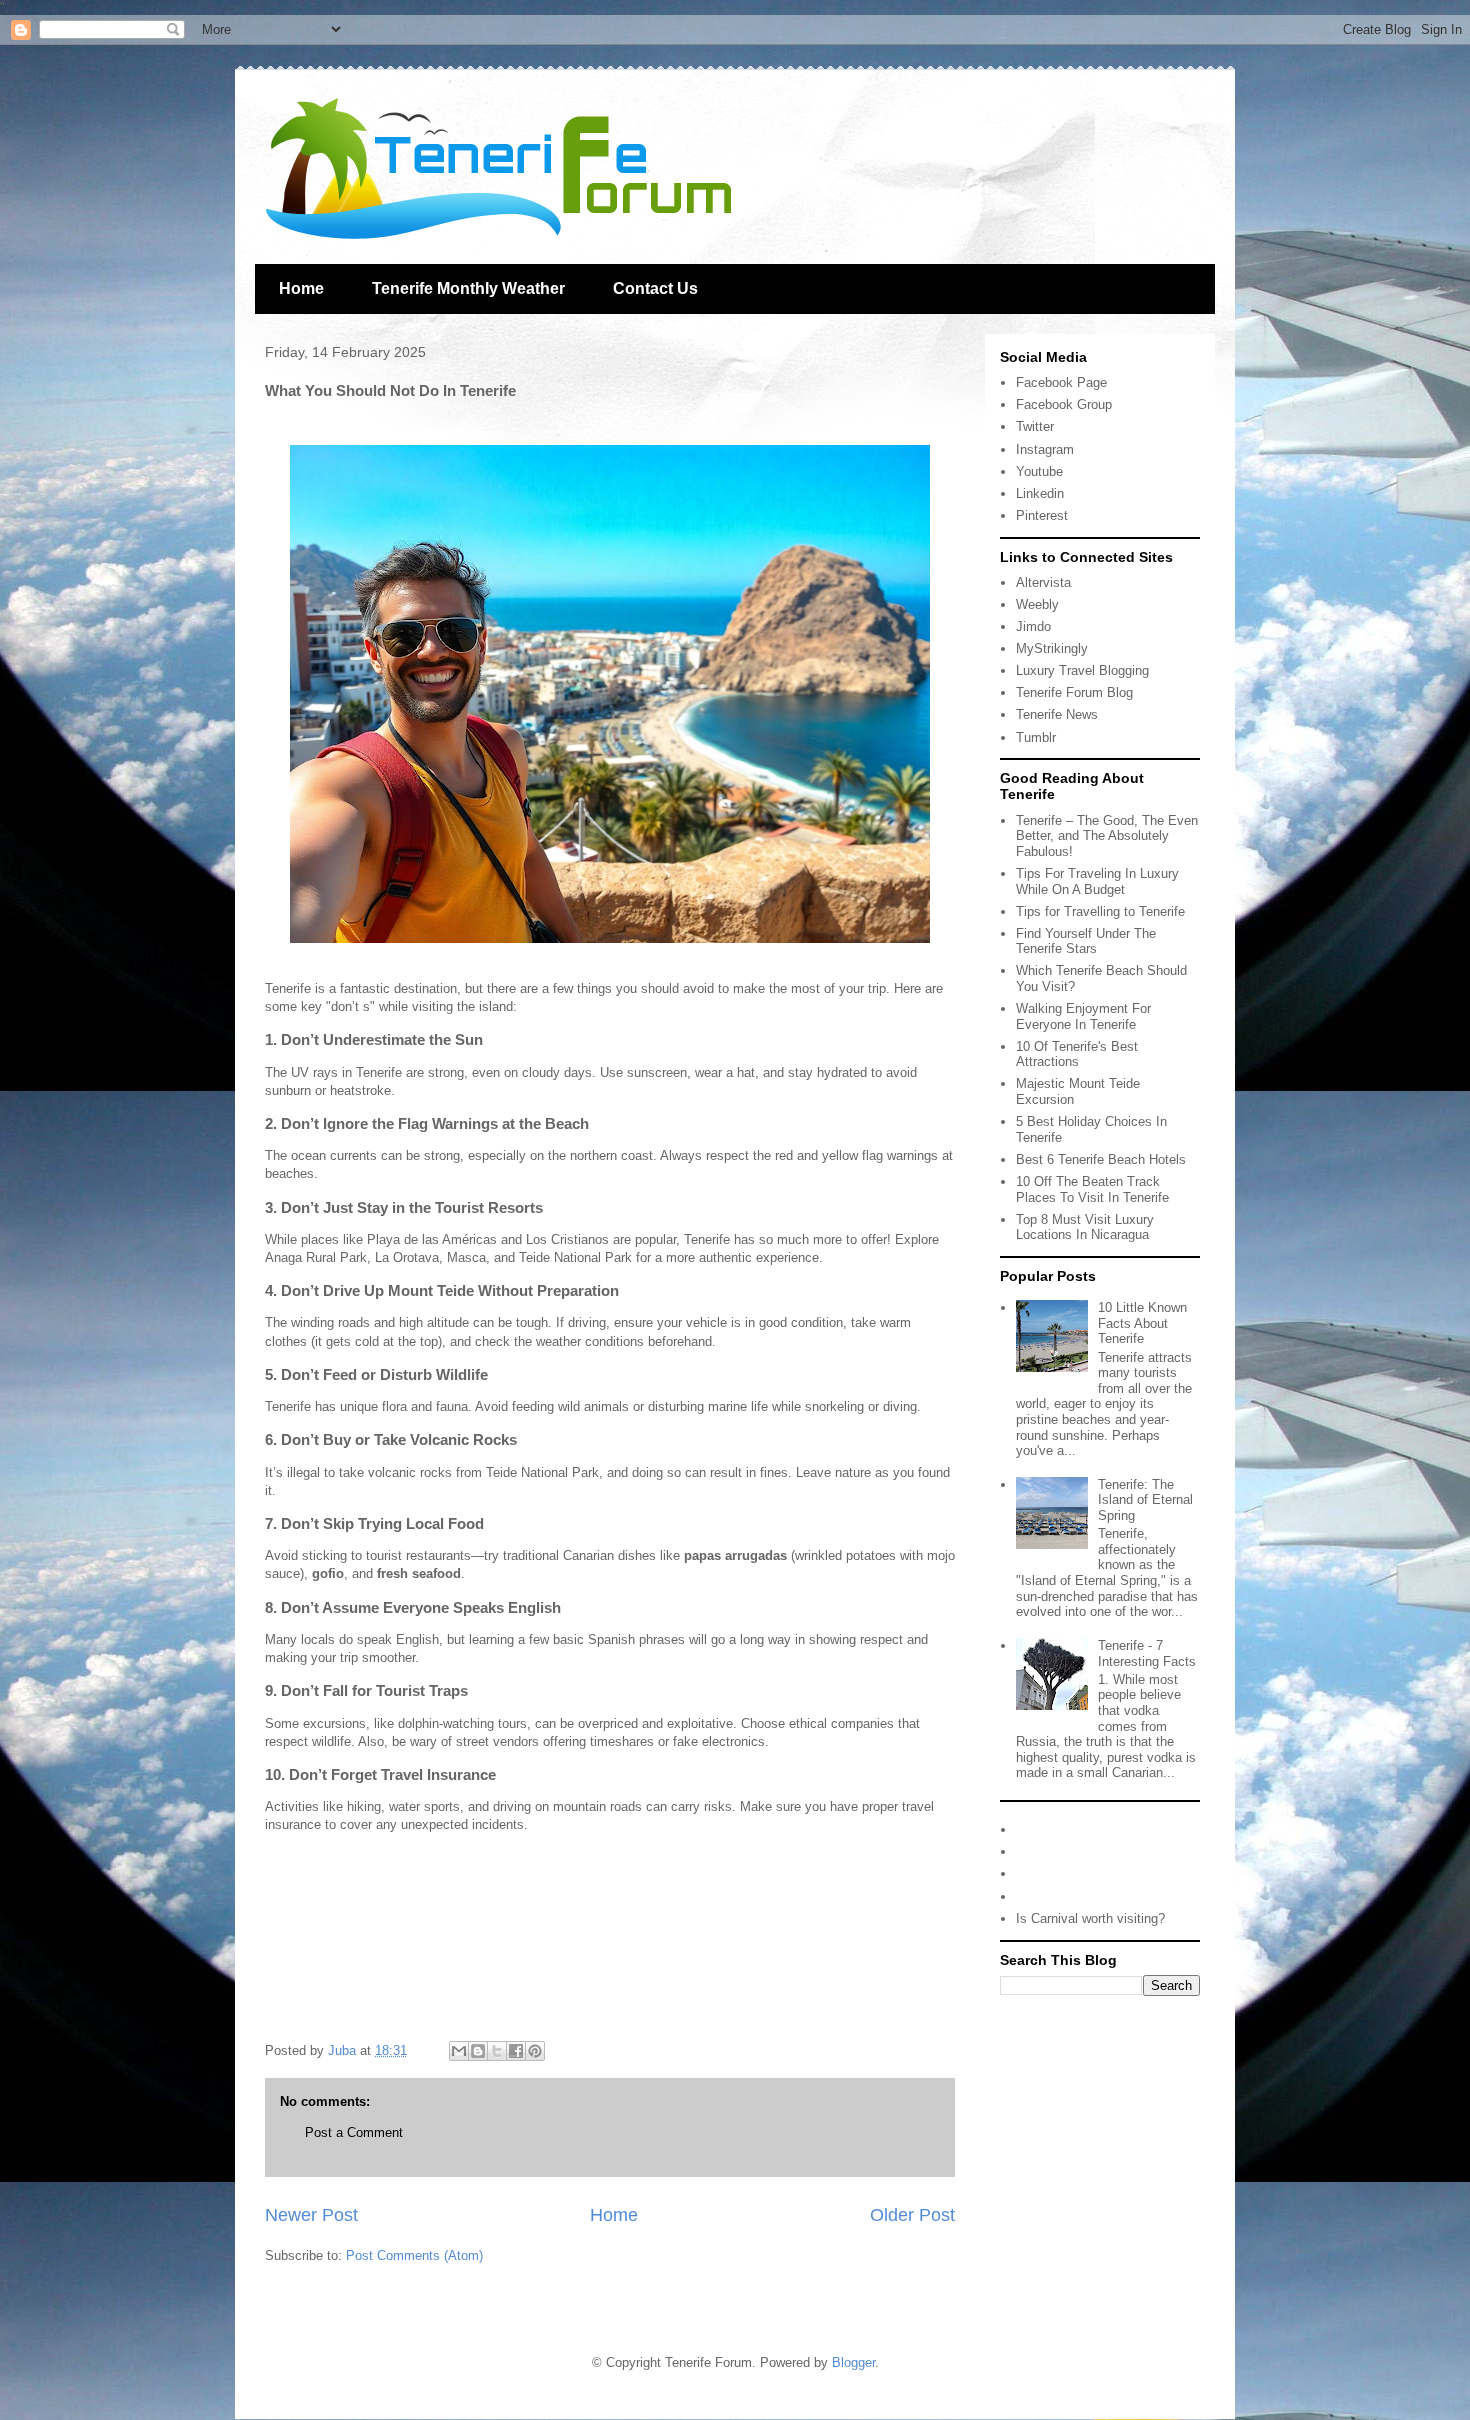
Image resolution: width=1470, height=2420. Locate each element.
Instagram (1045, 449)
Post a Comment (354, 2132)
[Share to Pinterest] (535, 2051)
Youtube (1039, 471)
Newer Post (311, 2215)
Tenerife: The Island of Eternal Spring (1145, 1500)
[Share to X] (497, 2051)
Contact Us (655, 288)
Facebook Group (1064, 404)
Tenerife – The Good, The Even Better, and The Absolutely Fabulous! (1107, 836)
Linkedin (1040, 493)
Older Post (912, 2215)
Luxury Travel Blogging (1082, 670)
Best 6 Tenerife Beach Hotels (1101, 1159)
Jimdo (1033, 626)
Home (301, 288)
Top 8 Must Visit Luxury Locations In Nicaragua (1085, 1227)
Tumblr (1036, 737)
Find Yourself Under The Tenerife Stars (1086, 941)
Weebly (1037, 604)
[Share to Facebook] (516, 2051)
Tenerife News (1057, 714)
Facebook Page (1061, 382)
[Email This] (459, 2051)
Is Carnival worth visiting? (1090, 1918)
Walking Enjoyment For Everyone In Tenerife (1083, 1016)
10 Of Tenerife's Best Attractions (1077, 1054)
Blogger (853, 2362)
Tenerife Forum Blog (1074, 692)
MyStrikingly (1052, 648)
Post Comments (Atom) (414, 2255)
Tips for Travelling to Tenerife (1100, 911)
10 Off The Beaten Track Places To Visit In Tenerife (1092, 1189)
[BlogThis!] (478, 2051)
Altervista (1043, 582)
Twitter (1035, 426)
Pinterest (1042, 515)
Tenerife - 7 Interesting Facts (1147, 1653)
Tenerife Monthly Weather (468, 288)
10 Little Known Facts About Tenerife (1142, 1323)
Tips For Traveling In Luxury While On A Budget (1097, 881)
